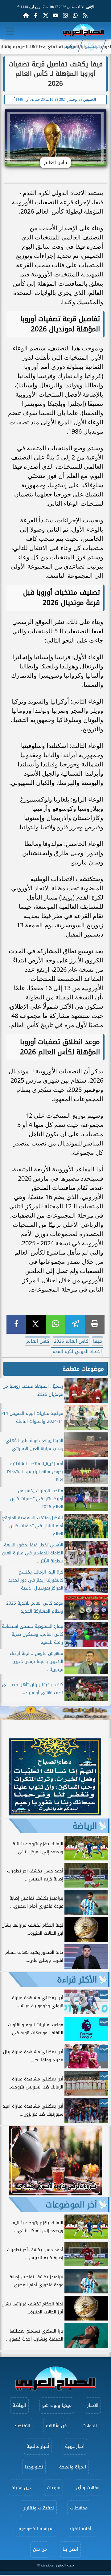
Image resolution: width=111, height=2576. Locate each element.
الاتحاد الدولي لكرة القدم (77, 1351)
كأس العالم (38, 1341)
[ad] (55, 1814)
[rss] (85, 15)
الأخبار (93, 2405)
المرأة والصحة (73, 2467)
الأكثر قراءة (77, 1980)
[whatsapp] (55, 1324)
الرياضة (71, 47)
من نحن (40, 2549)
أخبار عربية (75, 2446)
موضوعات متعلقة (83, 1369)
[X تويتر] (46, 15)
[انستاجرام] (65, 15)
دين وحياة (21, 2488)
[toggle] (10, 31)
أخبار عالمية (38, 2446)
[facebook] (16, 1324)
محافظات (79, 2508)
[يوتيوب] (55, 15)
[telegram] (75, 1324)
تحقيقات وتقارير (39, 2508)
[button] (8, 1778)
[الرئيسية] (26, 15)
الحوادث (90, 2426)
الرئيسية (92, 47)
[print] (95, 1324)
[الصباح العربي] (83, 31)
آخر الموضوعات (71, 2205)
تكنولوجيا (34, 2467)
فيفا (97, 1341)
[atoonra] (55, 1713)
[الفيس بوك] (36, 15)
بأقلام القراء (81, 2529)
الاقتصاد (22, 2426)
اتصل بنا (70, 2549)
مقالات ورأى (88, 2488)
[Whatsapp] (75, 15)
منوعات (54, 2488)
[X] (36, 1324)
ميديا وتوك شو (57, 2405)
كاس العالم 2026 (71, 1341)
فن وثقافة (56, 2426)
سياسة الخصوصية (36, 2529)
